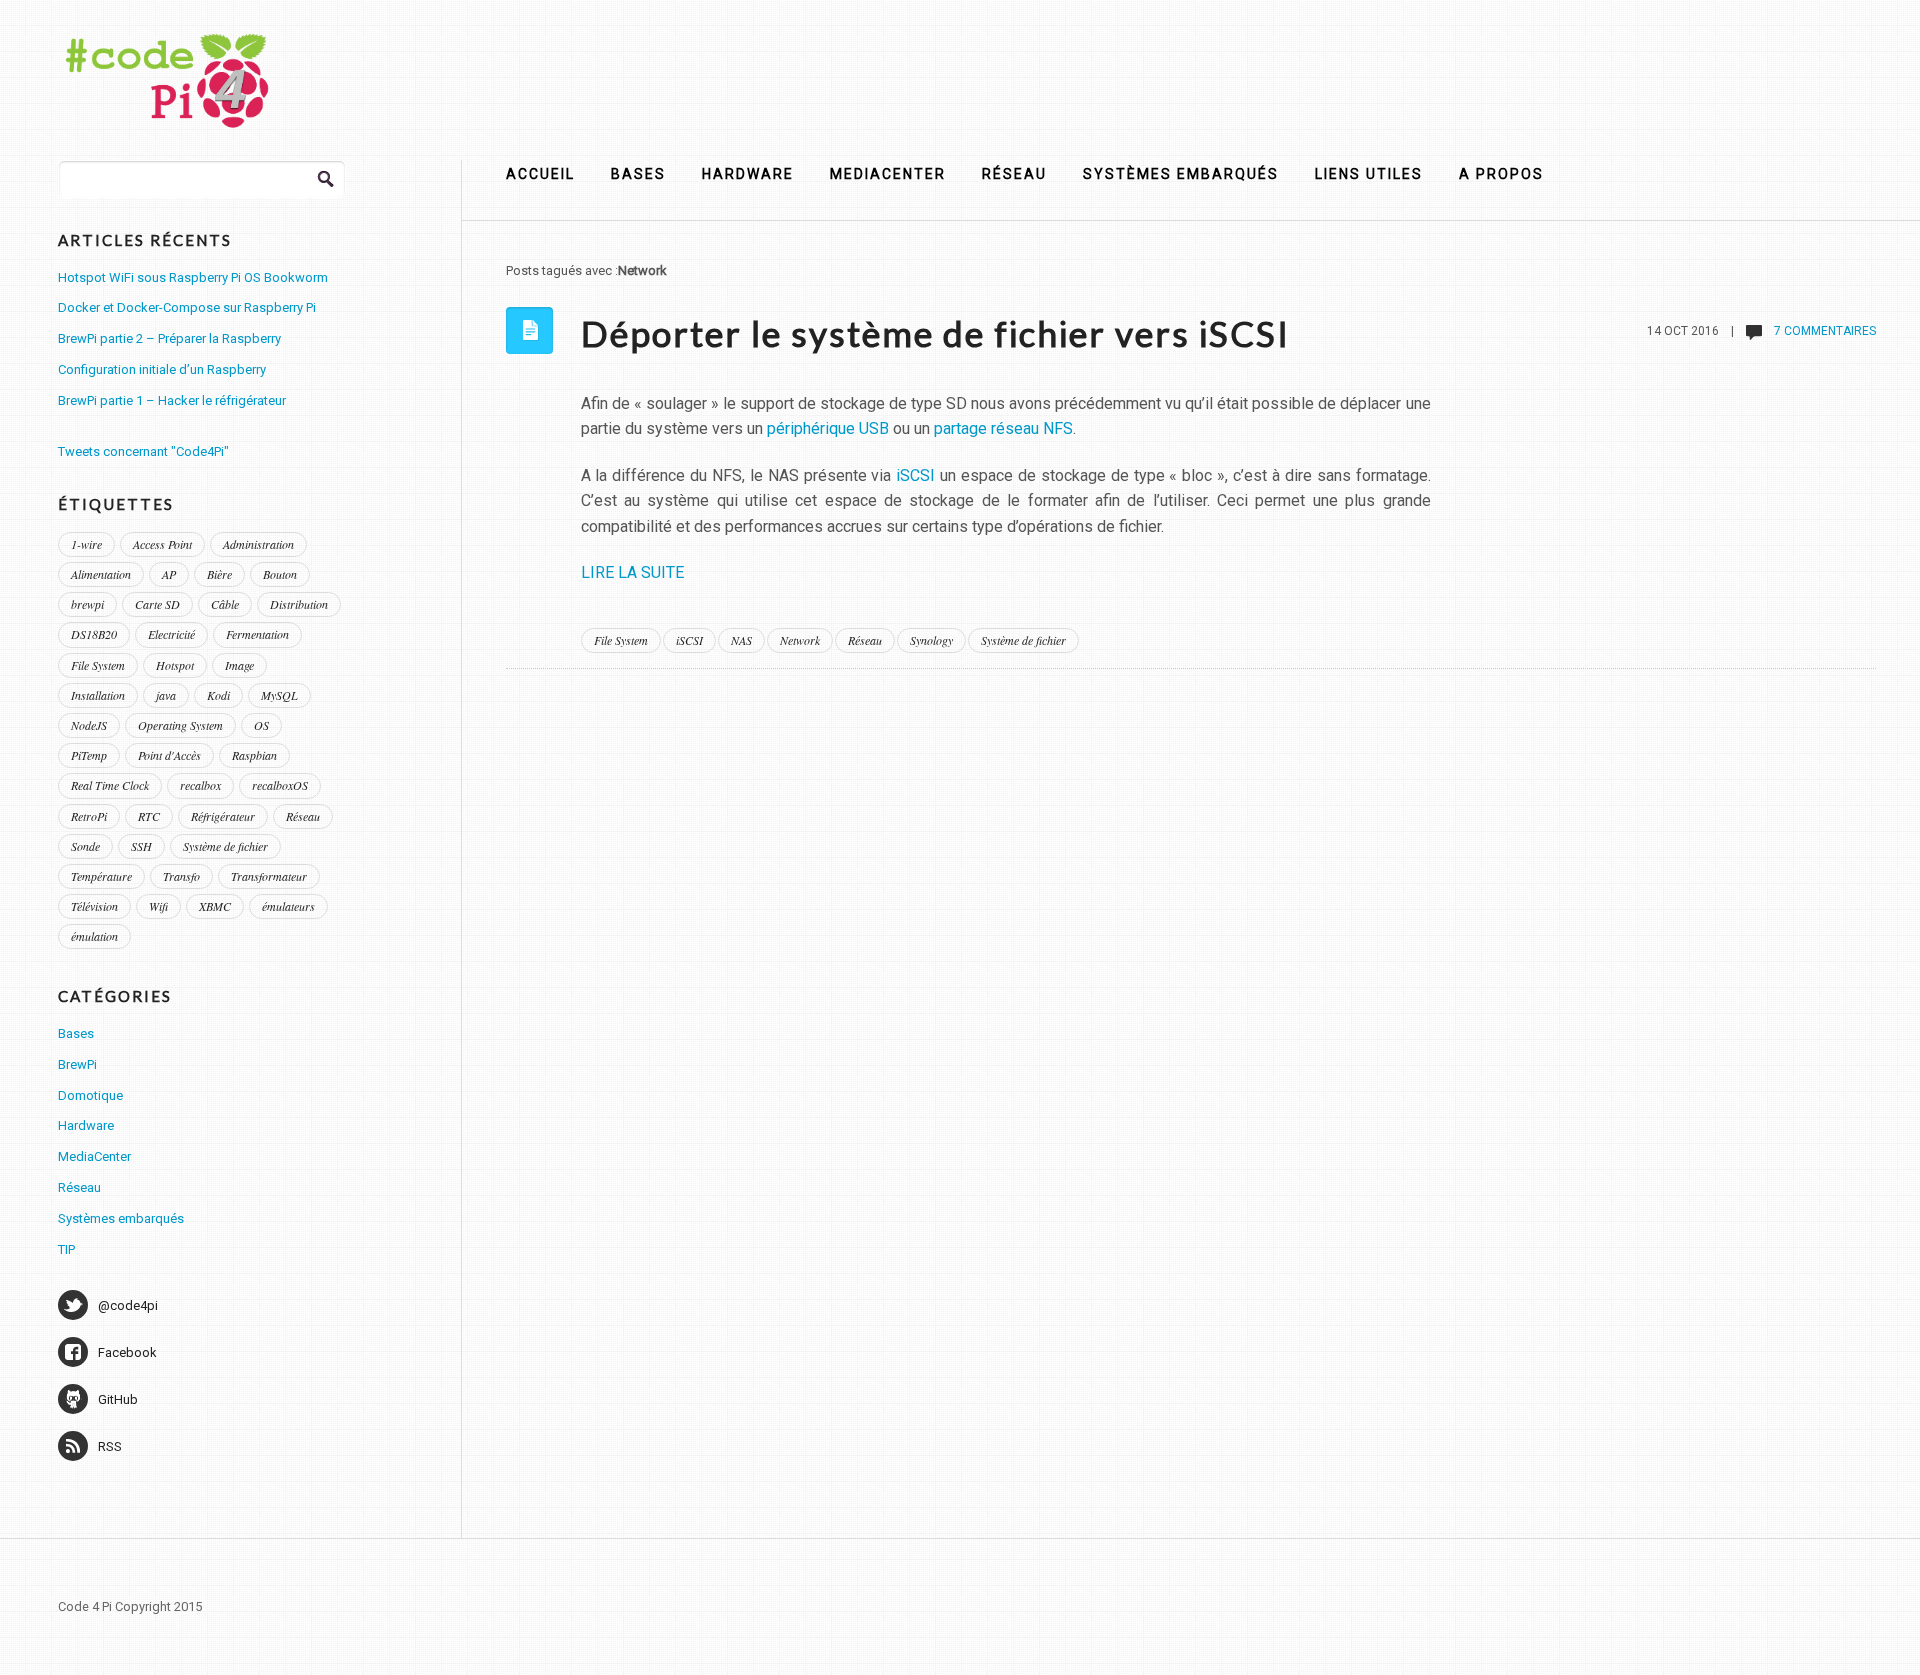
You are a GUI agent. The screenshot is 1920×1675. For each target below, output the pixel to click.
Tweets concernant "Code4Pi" (143, 451)
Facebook (127, 1352)
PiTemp (89, 755)
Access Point (162, 544)
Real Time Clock (110, 785)
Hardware (748, 174)
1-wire (86, 544)
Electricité (171, 634)
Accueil (540, 174)
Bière (219, 574)
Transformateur (269, 876)
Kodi (218, 695)
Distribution (299, 604)
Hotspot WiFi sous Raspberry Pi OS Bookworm (193, 277)
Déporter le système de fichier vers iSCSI (935, 333)
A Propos (1501, 174)
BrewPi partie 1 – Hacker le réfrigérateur (172, 400)
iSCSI (915, 475)
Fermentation (257, 634)
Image (239, 665)
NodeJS (89, 725)
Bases (638, 174)
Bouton (280, 574)
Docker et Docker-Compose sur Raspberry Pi (187, 307)
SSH (141, 846)
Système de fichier (1023, 640)
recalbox (200, 785)
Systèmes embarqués (1181, 174)
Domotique (90, 1095)
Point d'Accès (169, 755)
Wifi (158, 906)
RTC (149, 816)
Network (800, 640)
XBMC (215, 906)
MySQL (279, 695)
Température (101, 876)
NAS (741, 640)
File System (621, 640)
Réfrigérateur (223, 816)
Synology (931, 640)
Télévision (94, 906)
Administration (258, 544)
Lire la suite (632, 572)
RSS (110, 1446)
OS (261, 725)
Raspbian (254, 755)
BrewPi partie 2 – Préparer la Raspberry (169, 338)
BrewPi (77, 1064)
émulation (94, 936)
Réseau (1014, 174)
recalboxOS (280, 785)
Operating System (180, 725)
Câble (225, 604)
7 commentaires (1823, 331)
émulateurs (288, 906)
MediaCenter (888, 174)
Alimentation (101, 574)
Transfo (181, 876)
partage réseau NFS (1003, 428)
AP (169, 574)
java (166, 695)
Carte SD (157, 604)
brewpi (87, 604)
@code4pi (128, 1305)
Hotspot (175, 665)
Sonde (85, 846)
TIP (66, 1249)
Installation (98, 695)
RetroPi (89, 816)
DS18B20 (94, 634)
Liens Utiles (1369, 174)
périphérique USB (828, 428)
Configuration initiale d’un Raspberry (162, 369)
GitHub (118, 1399)
